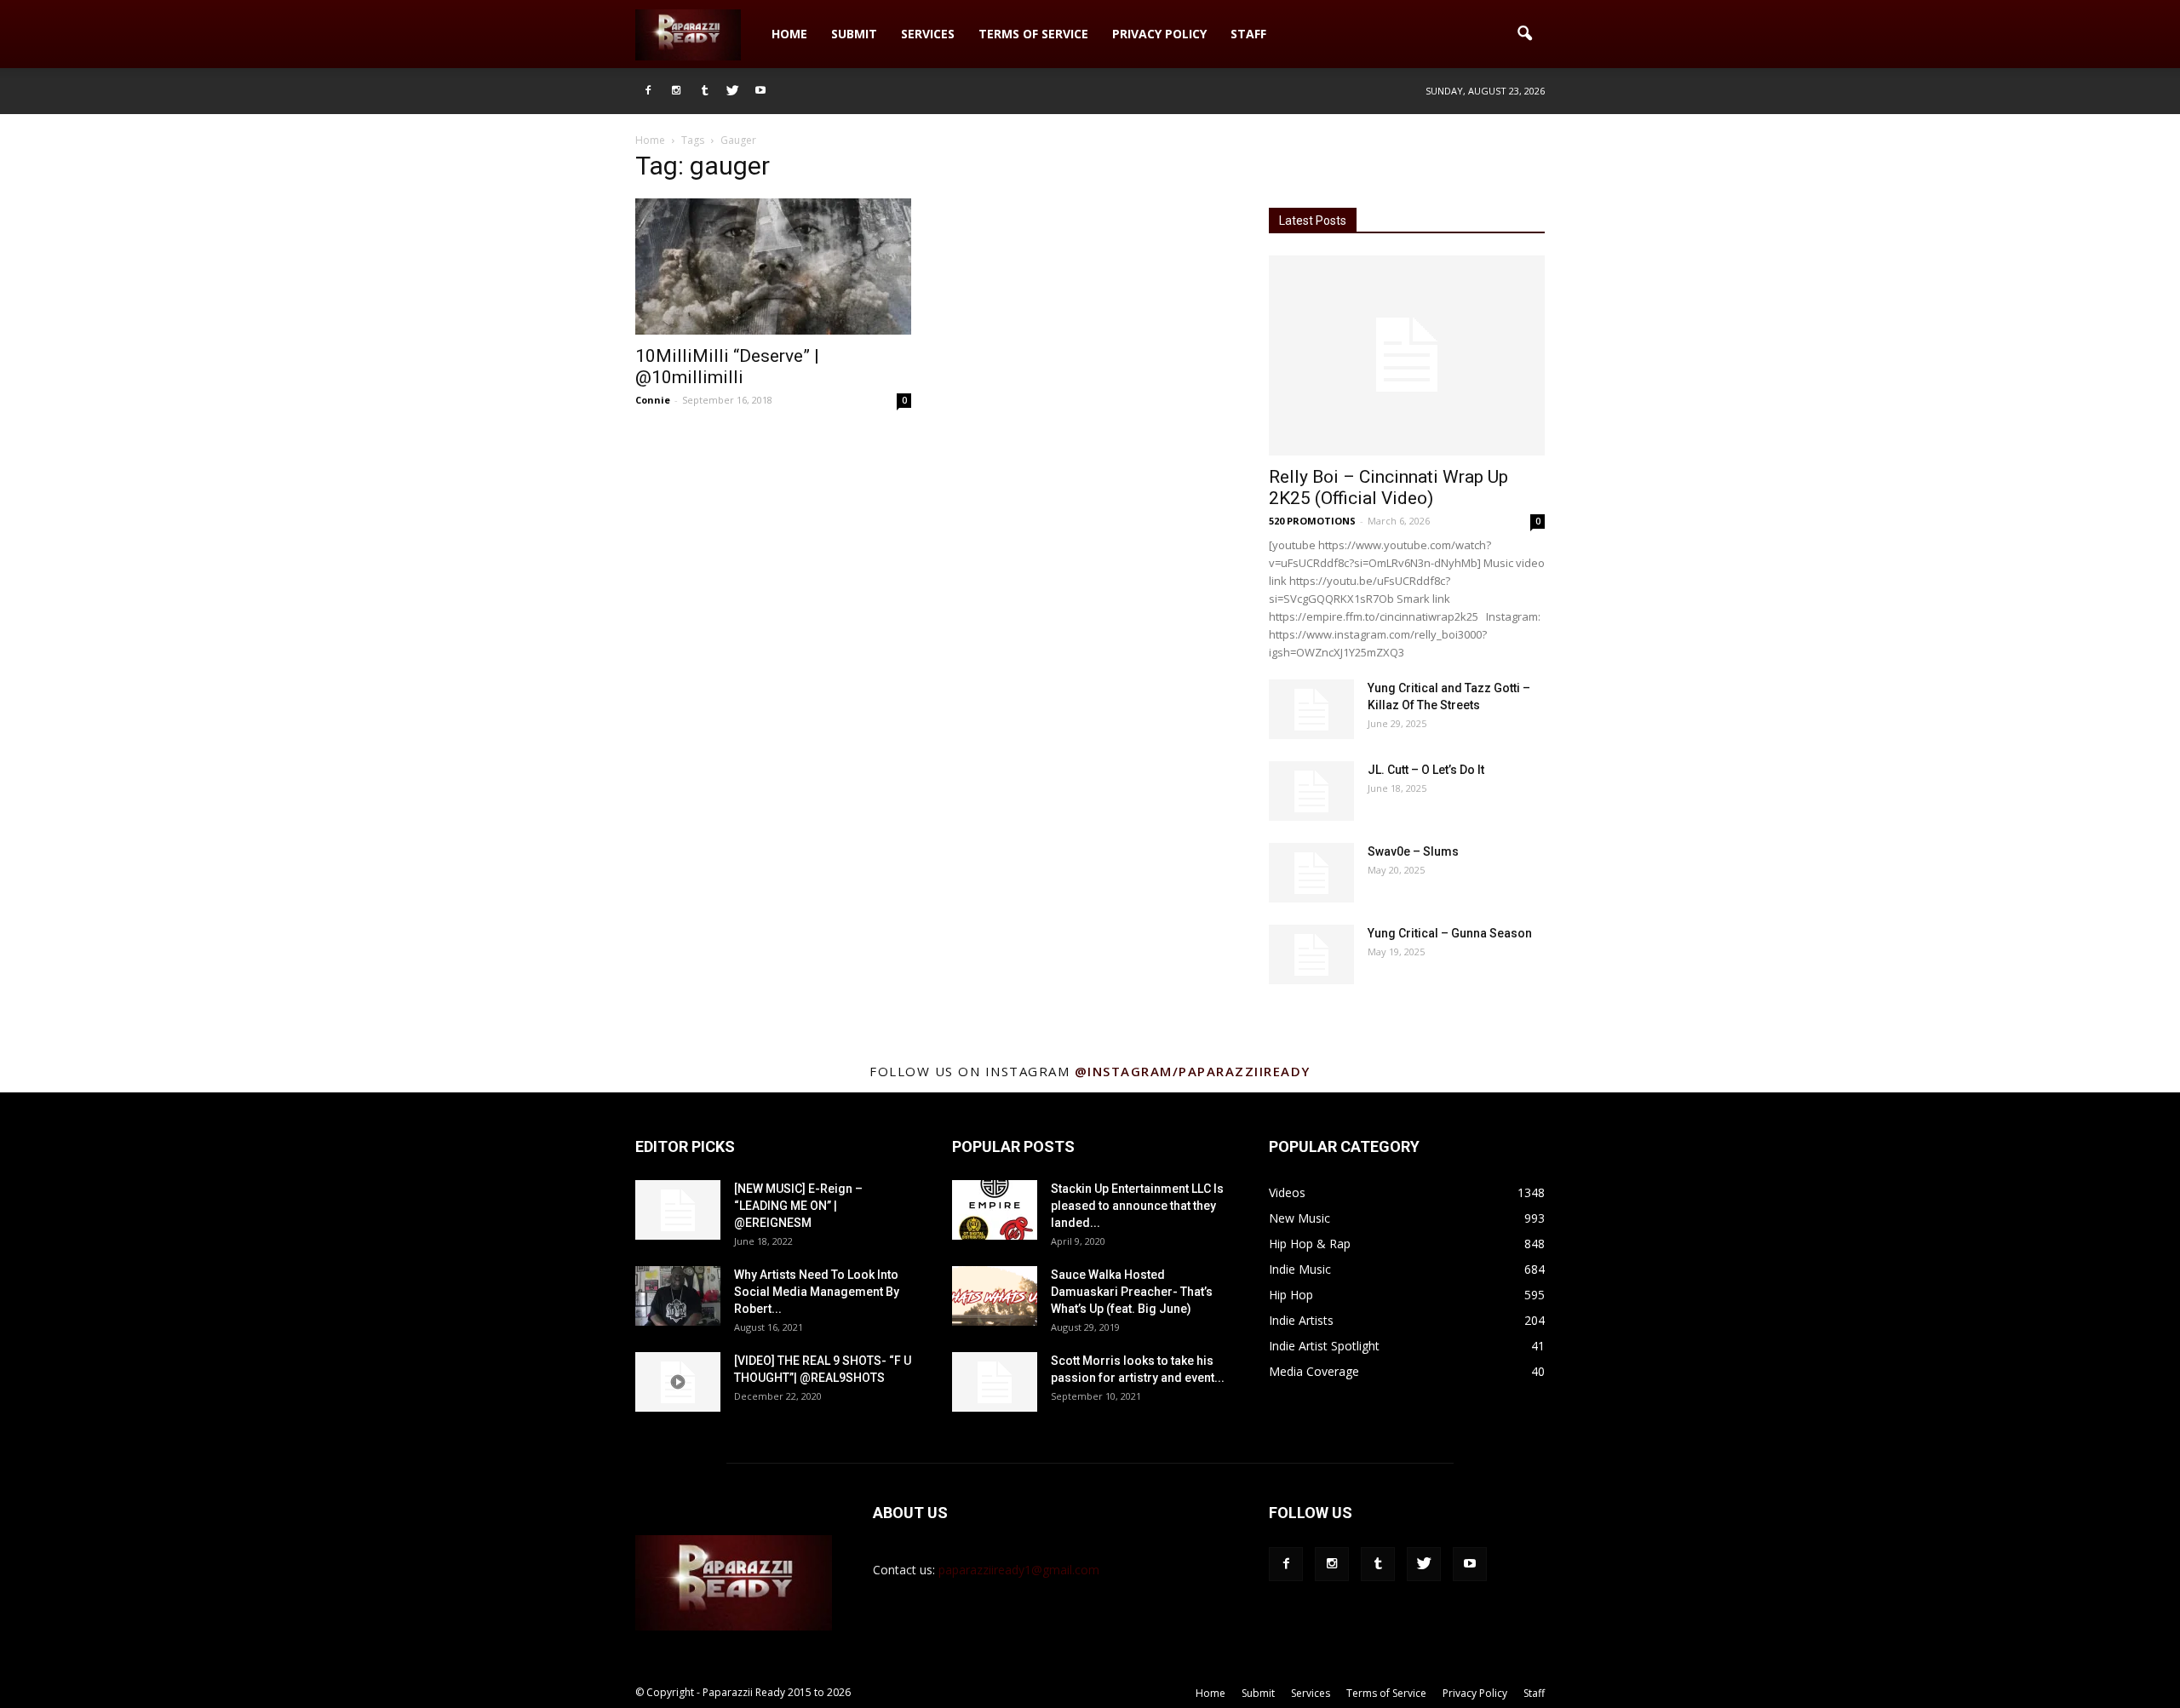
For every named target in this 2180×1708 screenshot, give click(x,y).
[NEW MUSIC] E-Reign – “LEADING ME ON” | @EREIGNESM (798, 1206)
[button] (1524, 34)
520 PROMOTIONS (1312, 521)
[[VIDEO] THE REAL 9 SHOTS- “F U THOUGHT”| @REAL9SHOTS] (678, 1382)
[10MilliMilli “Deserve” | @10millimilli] (773, 267)
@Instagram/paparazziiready (1193, 1071)
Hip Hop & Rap (1310, 1244)
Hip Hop (1291, 1295)
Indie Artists (1301, 1320)
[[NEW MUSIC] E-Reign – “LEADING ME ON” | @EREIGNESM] (678, 1210)
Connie (653, 400)
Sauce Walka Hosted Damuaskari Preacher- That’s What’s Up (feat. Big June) (1132, 1292)
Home (789, 34)
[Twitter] (732, 91)
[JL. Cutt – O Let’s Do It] (1311, 791)
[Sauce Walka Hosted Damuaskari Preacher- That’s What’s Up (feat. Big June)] (995, 1296)
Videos (1287, 1192)
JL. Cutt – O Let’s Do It (1426, 770)
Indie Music (1300, 1269)
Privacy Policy (1159, 34)
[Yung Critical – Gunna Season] (1311, 954)
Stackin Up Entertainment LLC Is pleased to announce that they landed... (1137, 1206)
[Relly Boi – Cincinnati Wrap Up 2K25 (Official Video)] (1407, 355)
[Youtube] (760, 91)
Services (928, 34)
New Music (1299, 1218)
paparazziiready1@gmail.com (1019, 1570)
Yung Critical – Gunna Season (1450, 933)
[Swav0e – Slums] (1311, 873)
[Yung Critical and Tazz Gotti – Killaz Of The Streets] (1311, 709)
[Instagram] (676, 91)
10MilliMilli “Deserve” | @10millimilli (727, 367)
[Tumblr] (704, 91)
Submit (854, 34)
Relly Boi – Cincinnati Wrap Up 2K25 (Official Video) (1388, 487)
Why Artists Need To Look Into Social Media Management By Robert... (817, 1292)
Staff (1248, 34)
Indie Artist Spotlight (1324, 1346)
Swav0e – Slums (1413, 851)
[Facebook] (648, 91)
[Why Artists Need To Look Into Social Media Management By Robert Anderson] (678, 1296)
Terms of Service (1033, 34)
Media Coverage (1314, 1371)
